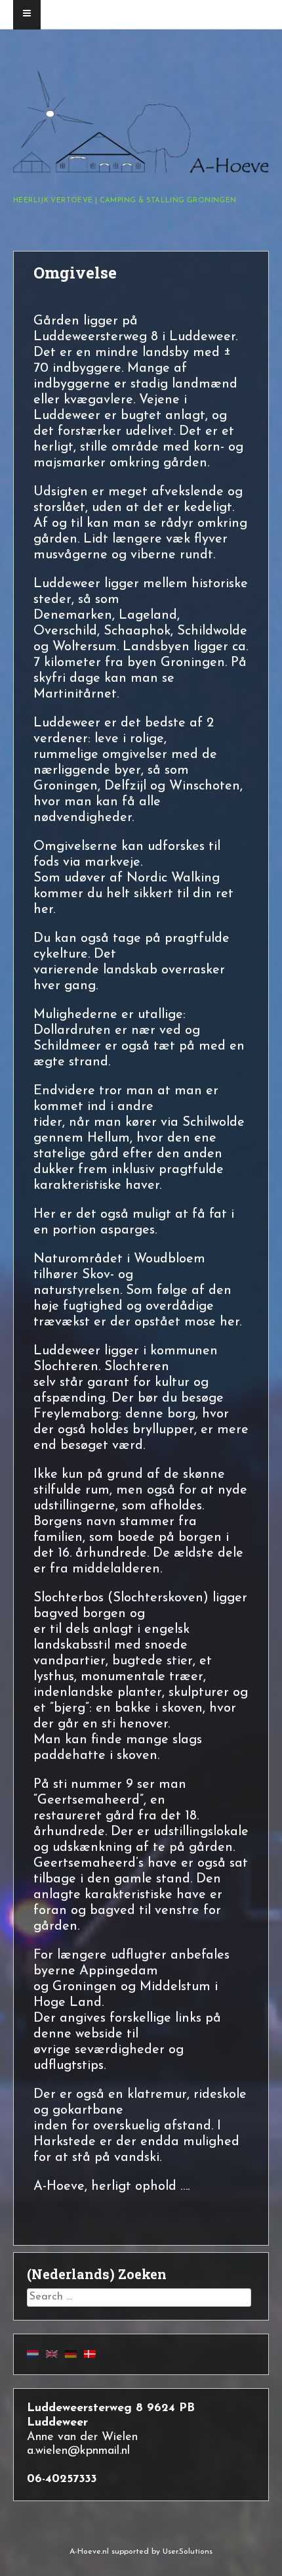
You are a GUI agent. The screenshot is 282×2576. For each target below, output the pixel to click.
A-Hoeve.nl (89, 2552)
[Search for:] (139, 2297)
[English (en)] (52, 2354)
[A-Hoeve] (141, 170)
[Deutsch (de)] (71, 2354)
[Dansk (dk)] (90, 2354)
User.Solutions (188, 2552)
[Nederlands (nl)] (33, 2354)
